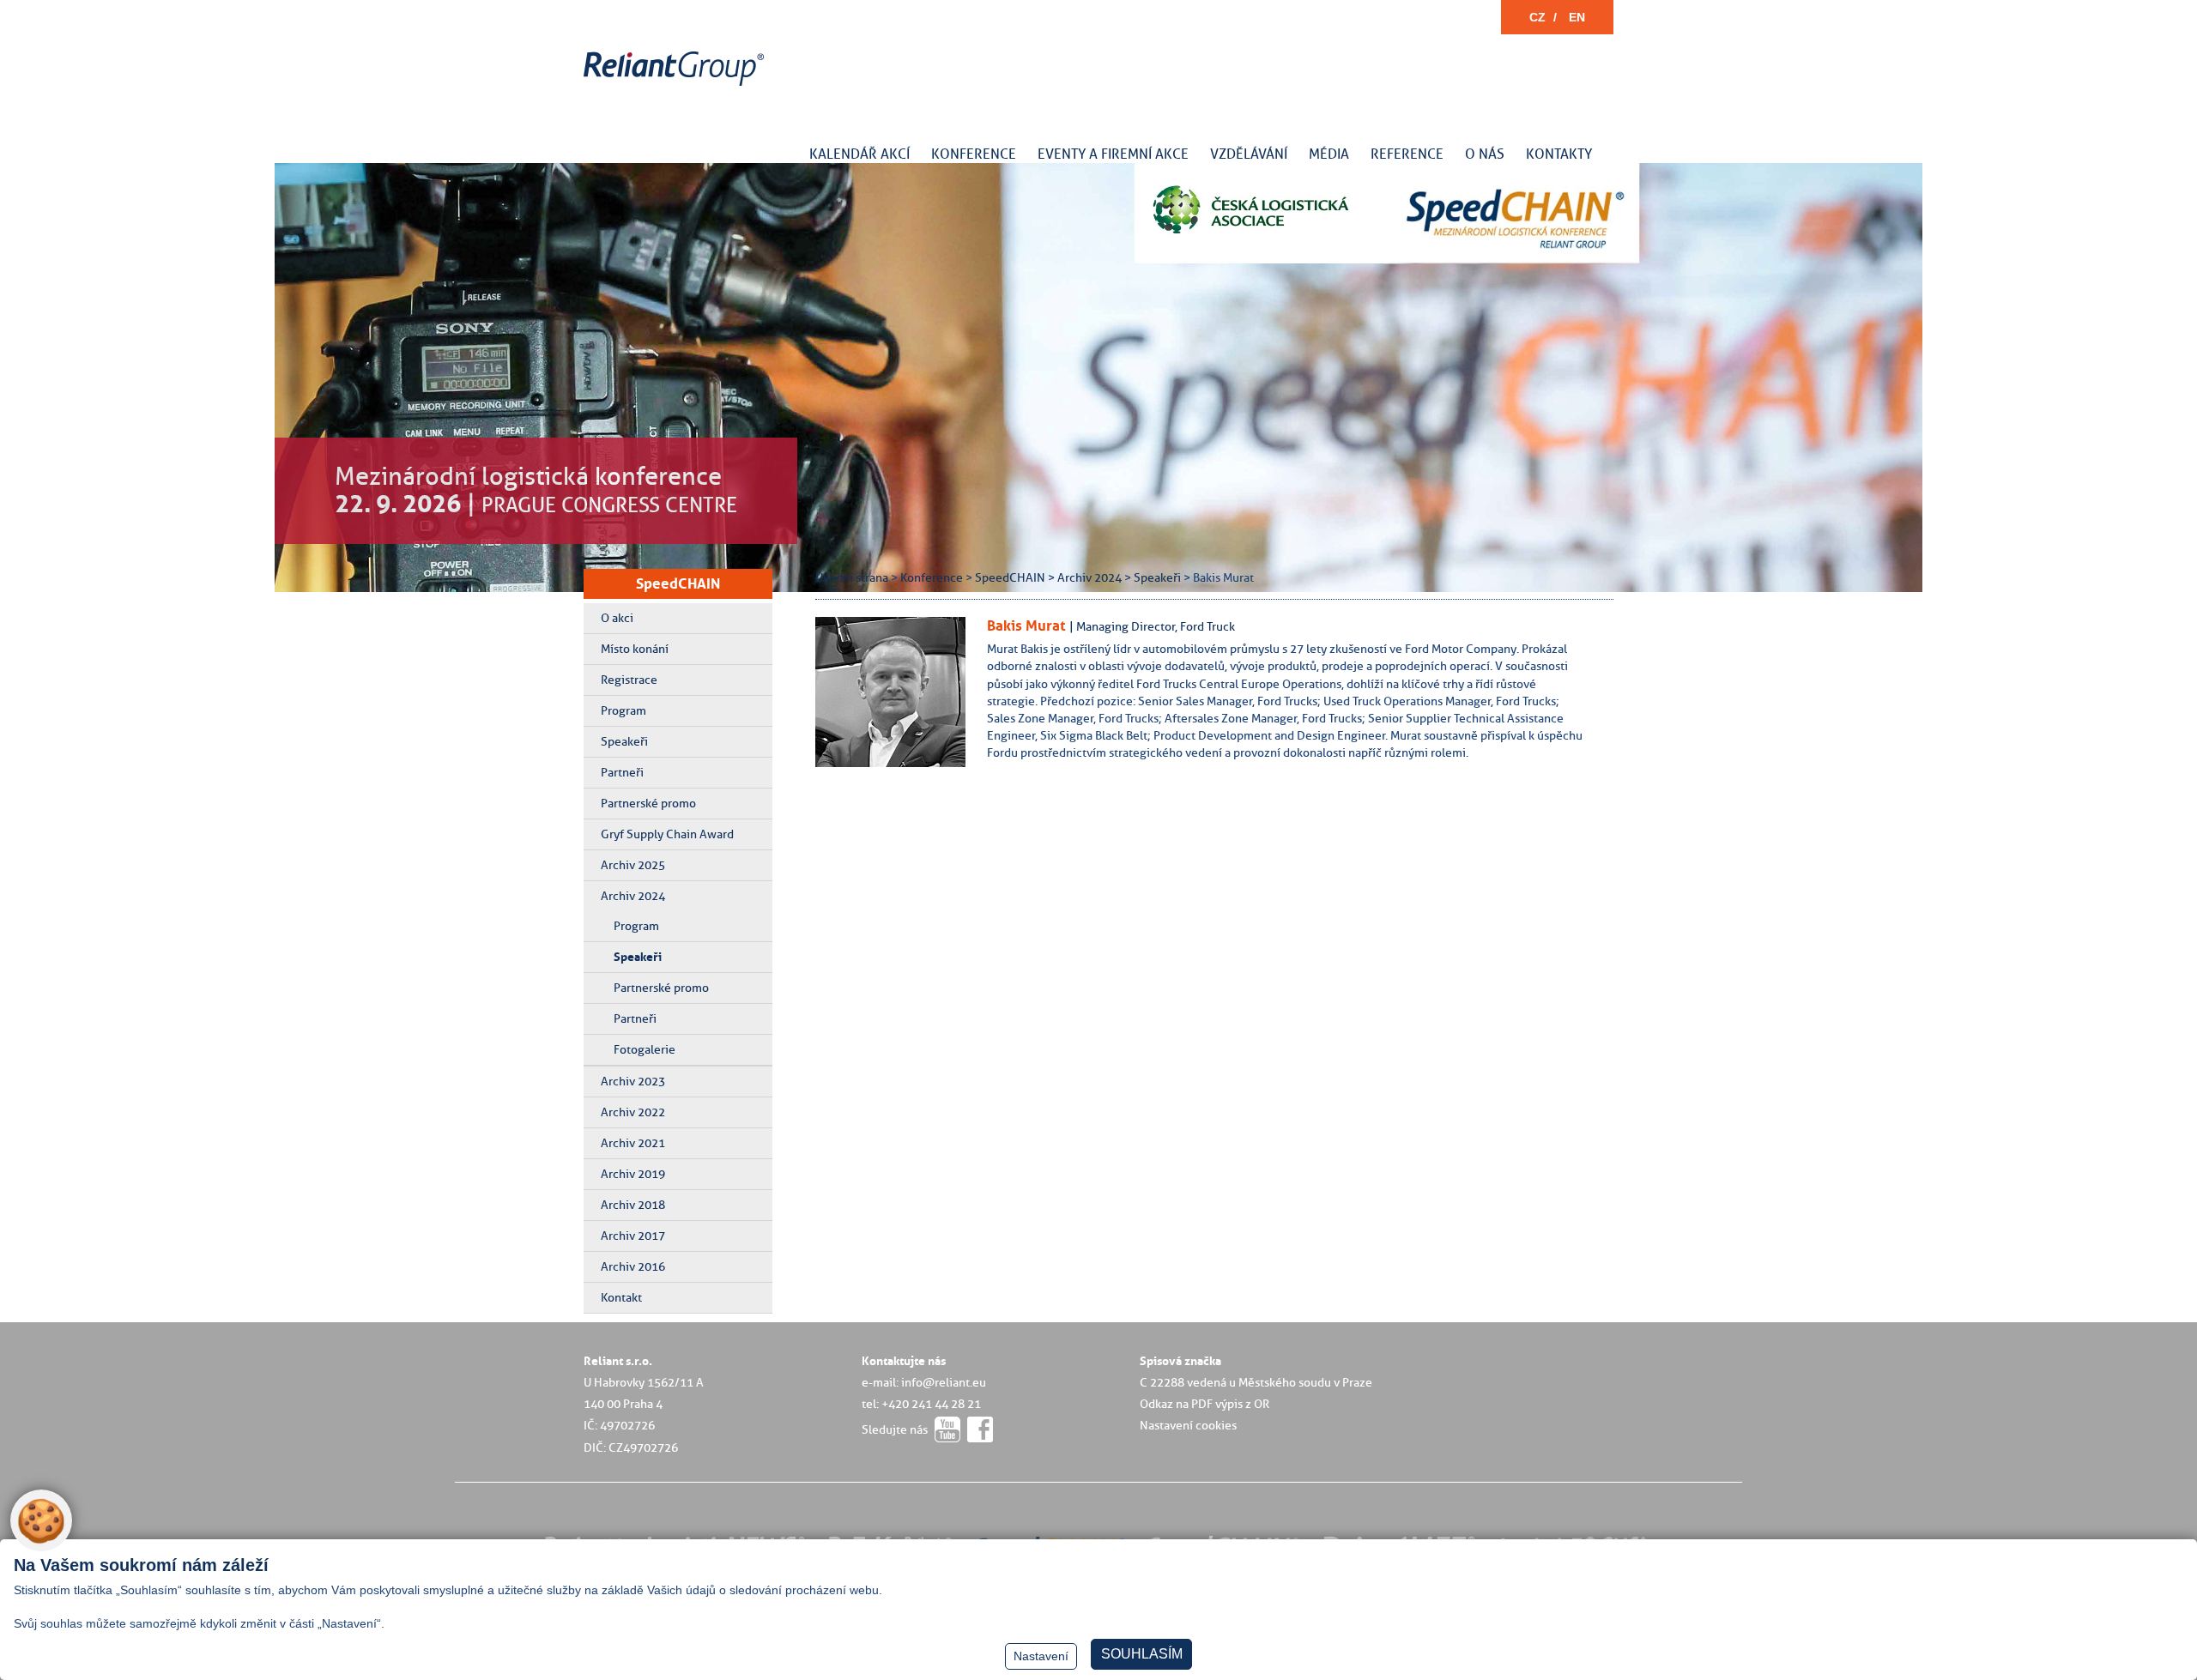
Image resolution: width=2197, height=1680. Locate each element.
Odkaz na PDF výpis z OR (1204, 1404)
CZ (1537, 17)
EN (1577, 17)
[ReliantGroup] (676, 86)
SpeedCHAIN (678, 583)
